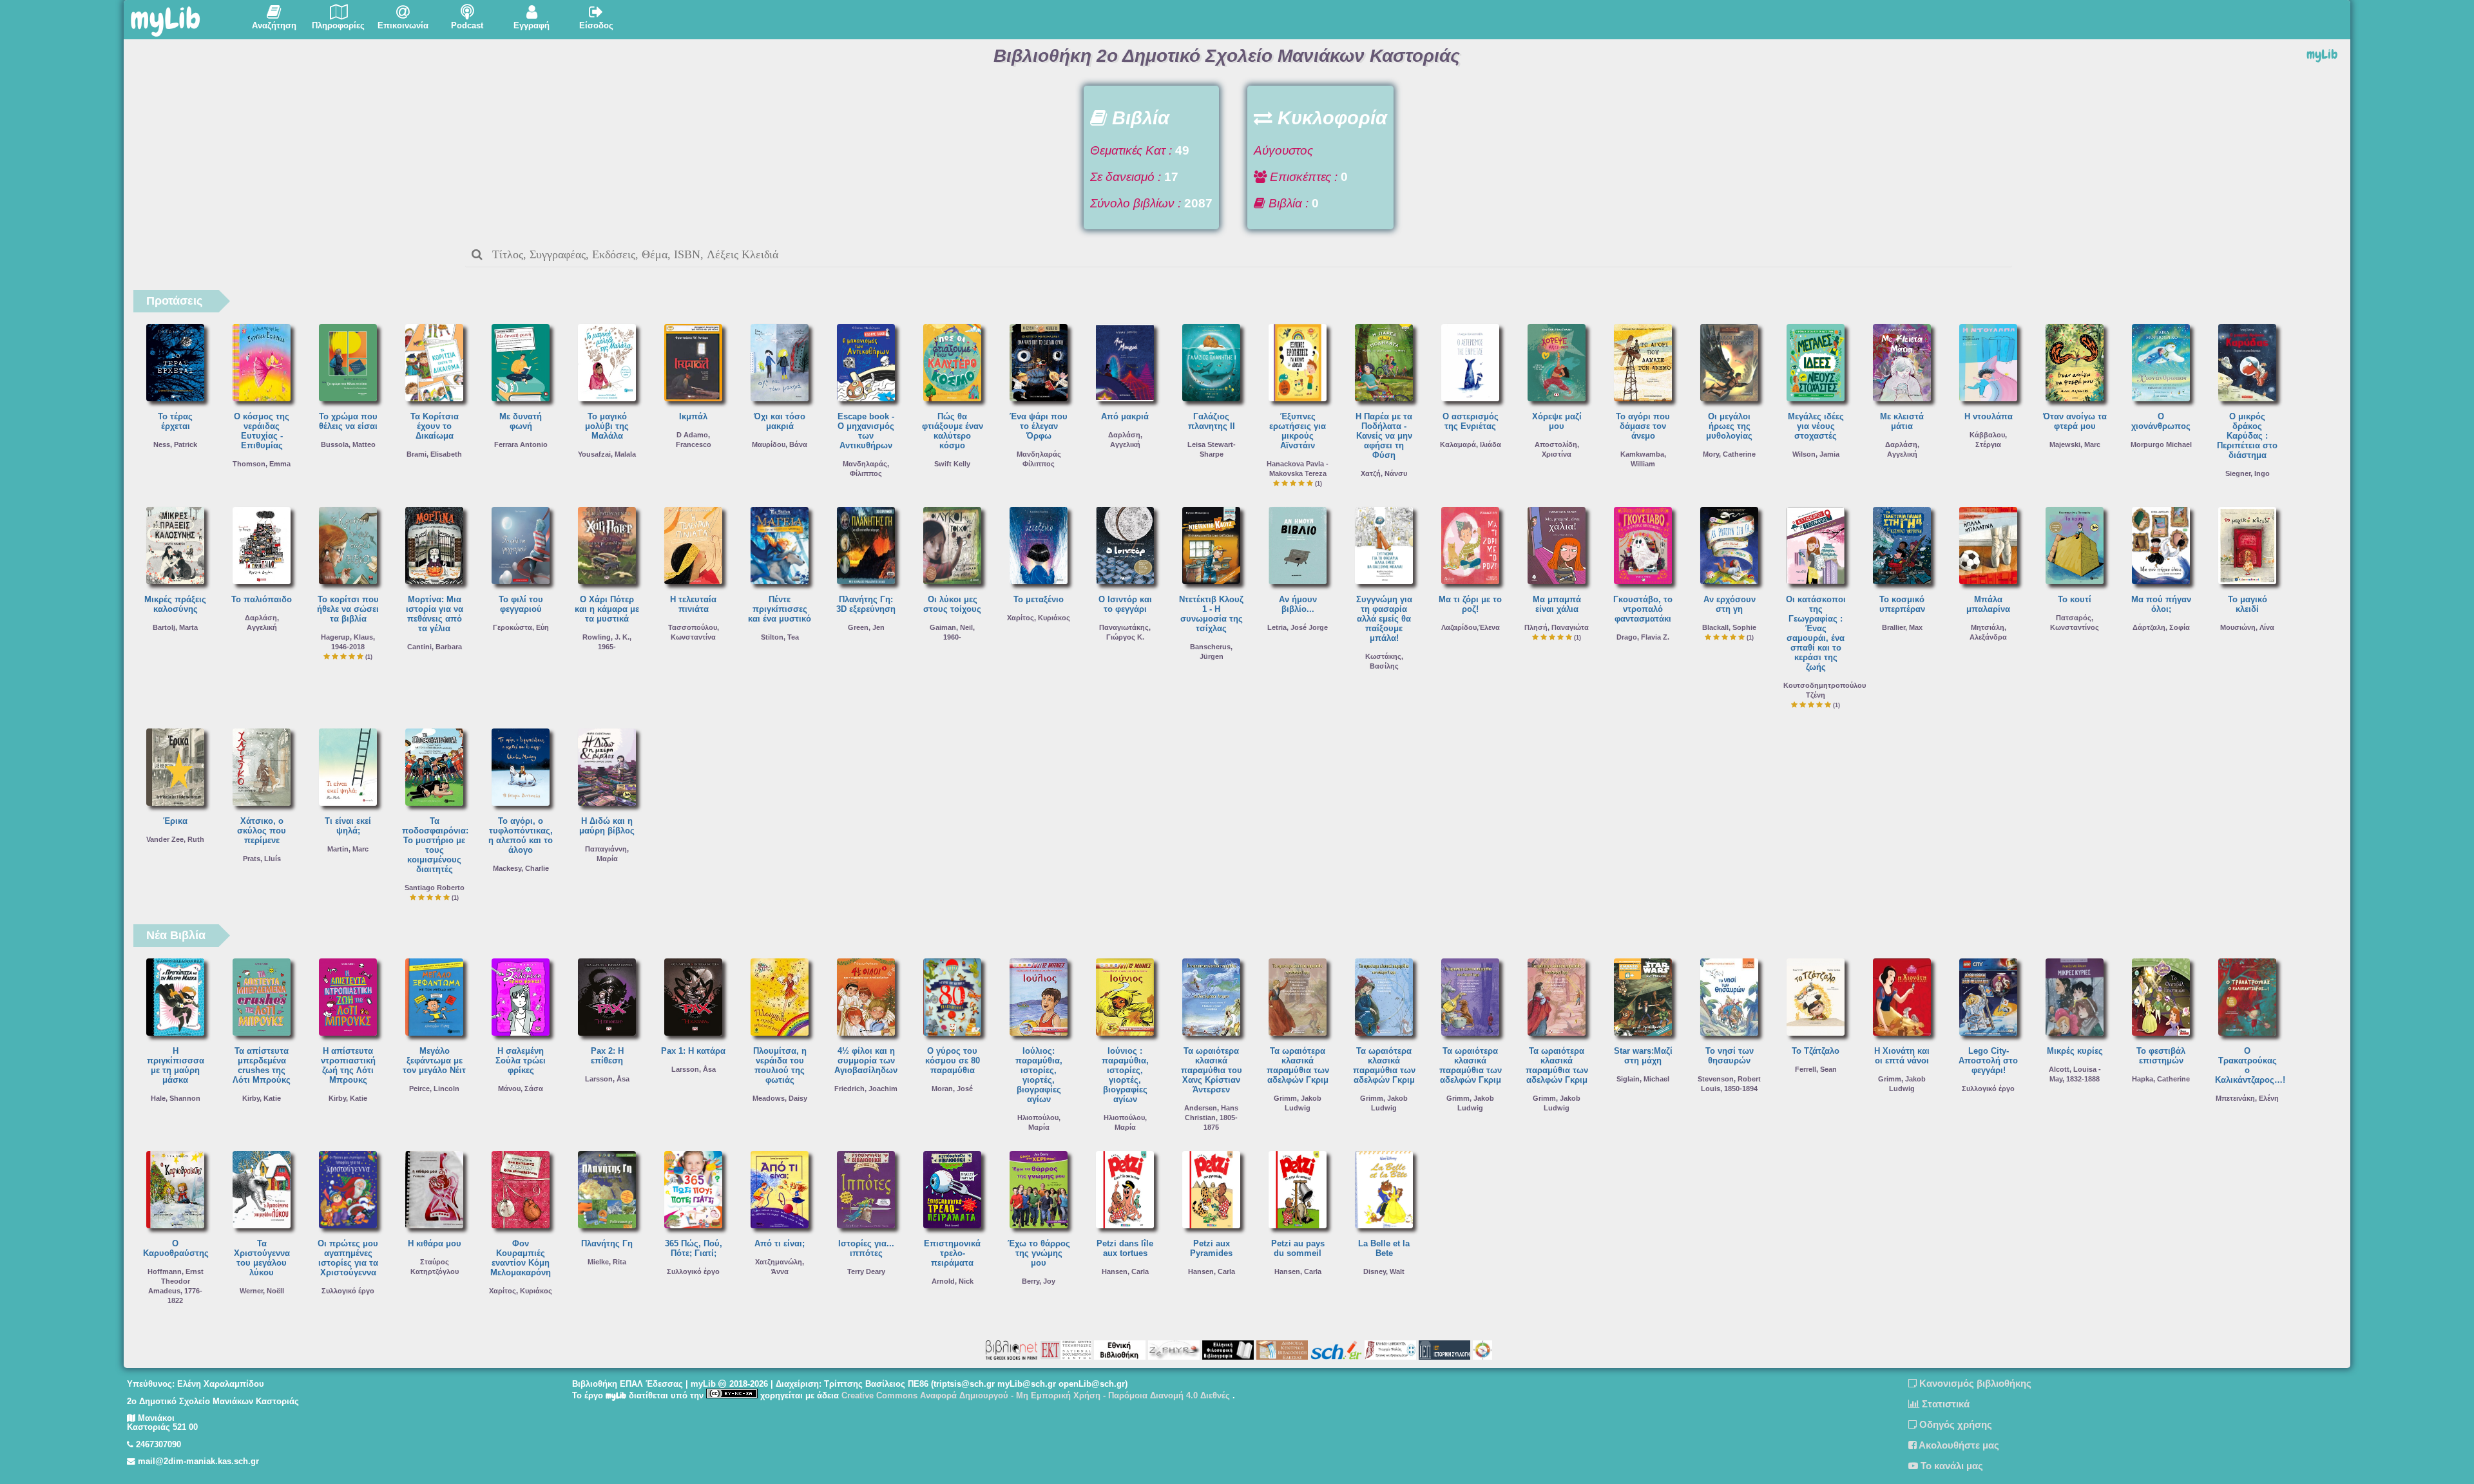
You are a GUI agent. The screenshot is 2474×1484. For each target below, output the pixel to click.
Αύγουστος (1283, 150)
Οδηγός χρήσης (1954, 1424)
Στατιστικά (1944, 1404)
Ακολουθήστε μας (1958, 1445)
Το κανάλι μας (1951, 1466)
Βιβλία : (1287, 203)
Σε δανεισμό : (1126, 177)
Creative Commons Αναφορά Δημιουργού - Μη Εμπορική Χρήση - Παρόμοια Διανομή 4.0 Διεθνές (1037, 1396)
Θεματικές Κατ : (1131, 150)
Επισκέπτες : (1302, 177)
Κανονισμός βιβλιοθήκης (1974, 1383)
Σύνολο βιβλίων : (1136, 203)
